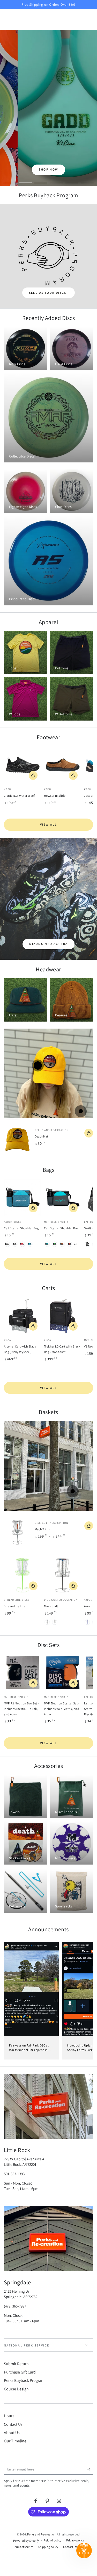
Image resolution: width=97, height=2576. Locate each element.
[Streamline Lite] (23, 1575)
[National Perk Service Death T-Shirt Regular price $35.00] (81, 1111)
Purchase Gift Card (20, 2372)
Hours (9, 2416)
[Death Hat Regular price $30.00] (38, 1065)
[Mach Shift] (63, 1575)
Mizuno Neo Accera (49, 944)
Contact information (76, 2547)
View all (48, 824)
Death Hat (42, 1136)
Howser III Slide (55, 796)
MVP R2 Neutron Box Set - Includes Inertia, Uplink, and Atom (21, 1709)
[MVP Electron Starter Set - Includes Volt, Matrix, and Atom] (63, 1673)
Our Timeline (15, 2441)
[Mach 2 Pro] (17, 1532)
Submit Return (16, 2364)
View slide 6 (87, 180)
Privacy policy (75, 2540)
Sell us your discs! (49, 293)
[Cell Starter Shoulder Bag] (23, 1197)
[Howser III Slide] (63, 765)
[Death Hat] (17, 1140)
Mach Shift (51, 1606)
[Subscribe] (90, 2469)
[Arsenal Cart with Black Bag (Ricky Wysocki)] (23, 1316)
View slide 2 (25, 180)
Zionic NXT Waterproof (19, 796)
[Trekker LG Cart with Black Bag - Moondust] (63, 1316)
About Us (12, 2433)
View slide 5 (72, 180)
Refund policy (53, 2540)
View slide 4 (56, 180)
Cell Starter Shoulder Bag (21, 1228)
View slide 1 (10, 180)
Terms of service (23, 2547)
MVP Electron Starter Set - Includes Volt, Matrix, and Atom (62, 1709)
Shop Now (48, 169)
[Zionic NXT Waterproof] (23, 765)
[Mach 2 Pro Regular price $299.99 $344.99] (73, 1491)
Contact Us (13, 2424)
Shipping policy (48, 2547)
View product (33, 775)
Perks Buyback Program (24, 2380)
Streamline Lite (15, 1606)
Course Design (16, 2389)
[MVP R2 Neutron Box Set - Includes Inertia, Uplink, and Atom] (23, 1673)
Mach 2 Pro (42, 1529)
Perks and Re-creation (41, 2534)
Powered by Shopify (26, 2541)
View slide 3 (41, 180)
